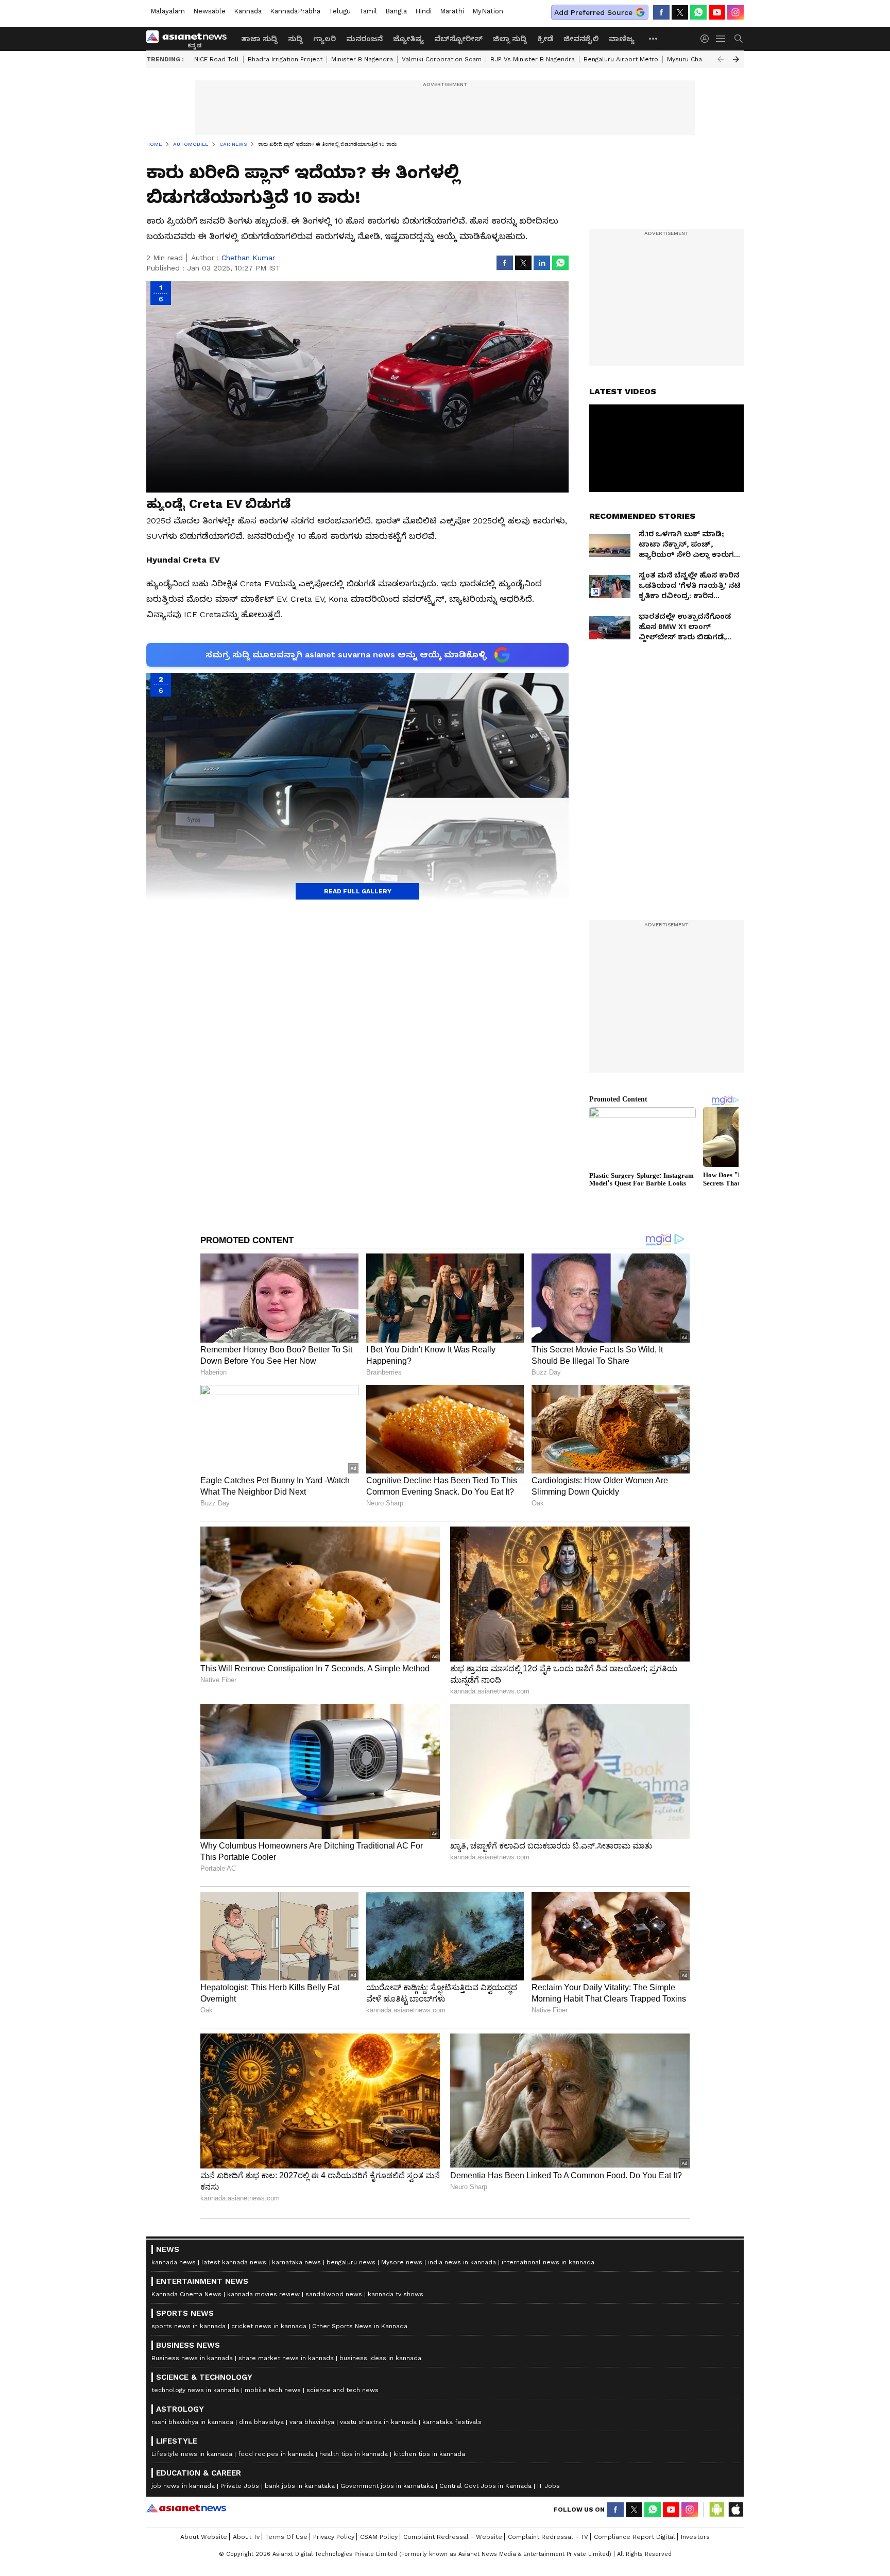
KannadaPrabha (295, 11)
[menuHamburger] (721, 39)
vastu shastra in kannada (378, 2422)
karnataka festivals (452, 2422)
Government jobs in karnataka (387, 2486)
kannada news (174, 2262)
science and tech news (343, 2390)
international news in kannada (548, 2262)
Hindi (423, 11)
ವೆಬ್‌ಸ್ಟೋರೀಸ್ (458, 39)
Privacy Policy (334, 2537)
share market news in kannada (286, 2358)
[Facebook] (661, 12)
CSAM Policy (379, 2537)
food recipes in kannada (276, 2454)
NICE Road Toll (217, 59)
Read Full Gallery (358, 891)
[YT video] (717, 12)
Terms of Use (286, 2537)
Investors (695, 2537)
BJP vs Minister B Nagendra (533, 59)
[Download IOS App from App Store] (735, 2510)
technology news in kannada (195, 2390)
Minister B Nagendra (362, 59)
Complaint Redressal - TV (548, 2537)
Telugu (340, 11)
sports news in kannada (189, 2326)
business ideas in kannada (380, 2358)
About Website (204, 2537)
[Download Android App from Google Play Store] (717, 2510)
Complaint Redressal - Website (453, 2537)
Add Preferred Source (593, 12)
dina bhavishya (261, 2422)
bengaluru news (351, 2262)
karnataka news (296, 2262)
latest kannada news (234, 2262)
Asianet (186, 2508)
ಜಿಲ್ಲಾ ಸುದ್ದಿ (510, 39)
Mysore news (402, 2262)
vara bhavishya (312, 2422)
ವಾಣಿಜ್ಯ (622, 39)
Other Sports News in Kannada (360, 2326)
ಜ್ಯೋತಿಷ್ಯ (408, 39)
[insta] (735, 12)
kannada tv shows (396, 2294)
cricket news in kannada (269, 2326)
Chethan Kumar (248, 258)
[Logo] (190, 39)
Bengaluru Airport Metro (621, 59)
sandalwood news (334, 2294)
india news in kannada (462, 2262)
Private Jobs (240, 2486)
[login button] (707, 39)
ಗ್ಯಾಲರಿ (324, 39)
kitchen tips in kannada (429, 2454)
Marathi (452, 11)
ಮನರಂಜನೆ (364, 39)
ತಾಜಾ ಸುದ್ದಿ (259, 39)
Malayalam (168, 11)
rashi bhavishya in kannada (192, 2422)
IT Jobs (549, 2486)
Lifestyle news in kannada (192, 2454)
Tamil (368, 11)
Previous (721, 59)
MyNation (488, 11)
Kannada (248, 11)
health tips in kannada (354, 2454)
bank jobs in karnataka (300, 2486)
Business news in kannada (192, 2358)
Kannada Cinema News (186, 2294)
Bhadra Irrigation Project (285, 59)
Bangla (396, 11)
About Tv (246, 2537)
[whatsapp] (698, 12)
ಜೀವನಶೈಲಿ (581, 39)
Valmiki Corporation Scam (442, 59)
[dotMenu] (654, 38)
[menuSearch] (739, 39)
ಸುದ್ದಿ (295, 39)
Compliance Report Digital (635, 2537)
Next (736, 59)
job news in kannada (183, 2486)
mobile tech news (273, 2390)
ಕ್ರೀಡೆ (545, 39)
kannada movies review (263, 2294)
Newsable (209, 11)
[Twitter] (680, 12)
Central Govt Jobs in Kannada (485, 2486)
